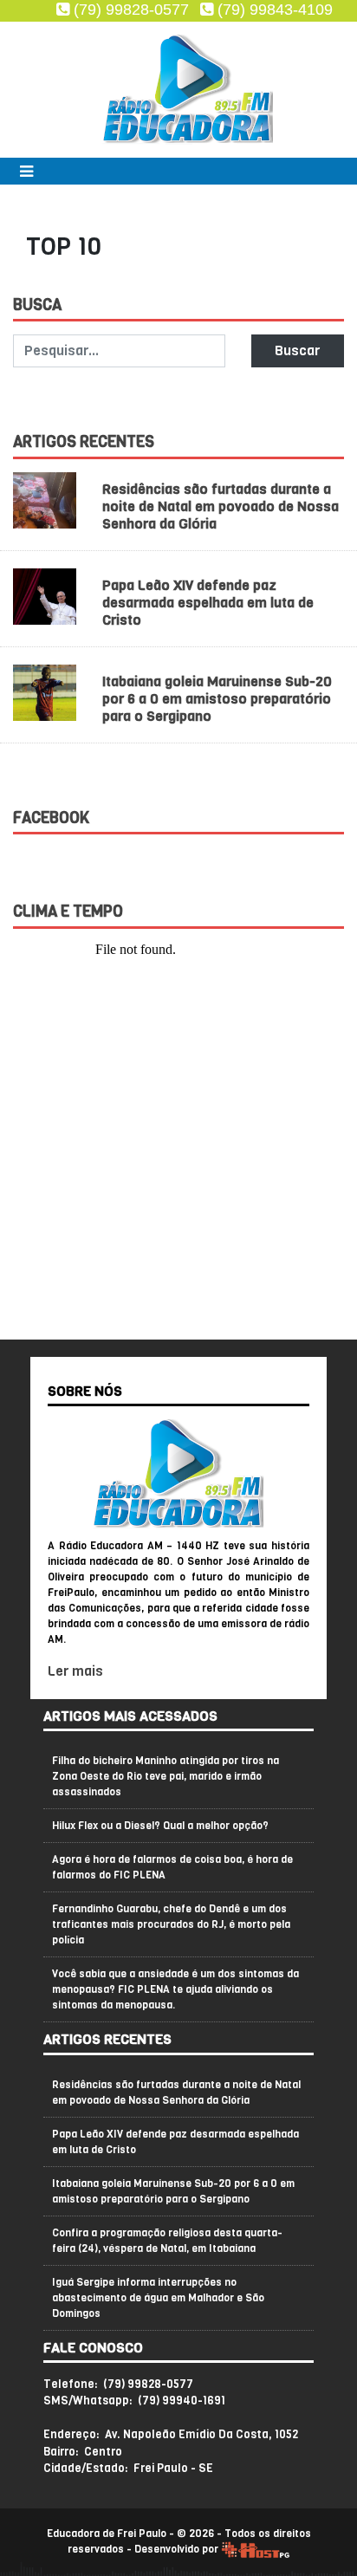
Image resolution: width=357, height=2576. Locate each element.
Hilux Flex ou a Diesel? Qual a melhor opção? (160, 1826)
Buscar (297, 350)
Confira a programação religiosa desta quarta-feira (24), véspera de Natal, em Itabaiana (167, 2241)
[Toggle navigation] (22, 171)
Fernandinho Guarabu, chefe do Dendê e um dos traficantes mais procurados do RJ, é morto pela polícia (171, 1924)
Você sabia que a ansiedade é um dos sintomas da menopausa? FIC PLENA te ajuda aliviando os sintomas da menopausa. (175, 1989)
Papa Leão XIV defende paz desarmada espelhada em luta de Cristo (208, 603)
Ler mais (75, 1671)
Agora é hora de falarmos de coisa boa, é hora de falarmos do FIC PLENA (172, 1867)
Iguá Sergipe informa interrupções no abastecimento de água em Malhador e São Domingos (158, 2298)
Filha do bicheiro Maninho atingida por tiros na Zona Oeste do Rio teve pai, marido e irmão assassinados (166, 1776)
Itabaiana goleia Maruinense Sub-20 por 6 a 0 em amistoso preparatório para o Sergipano (217, 699)
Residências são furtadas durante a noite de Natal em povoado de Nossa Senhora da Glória (221, 506)
